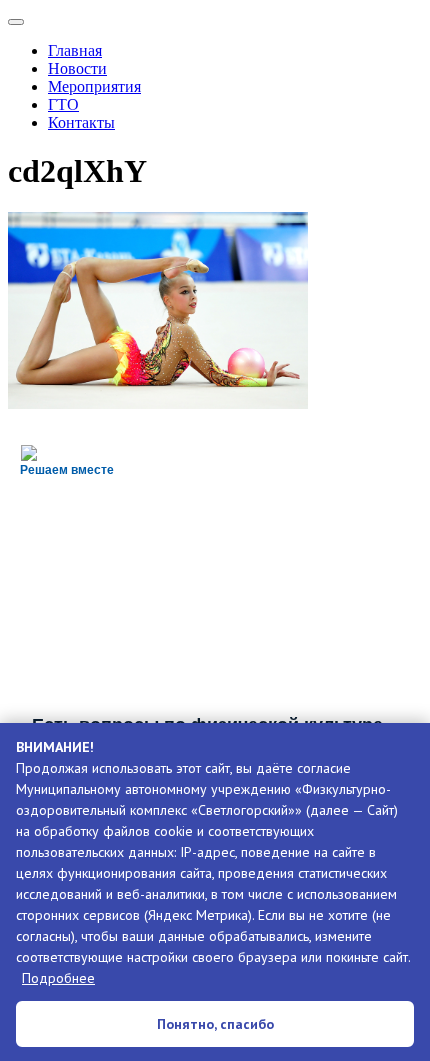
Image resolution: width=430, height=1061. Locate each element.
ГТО (63, 104)
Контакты (81, 122)
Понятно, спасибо (215, 1024)
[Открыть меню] (16, 22)
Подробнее (58, 978)
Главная (75, 50)
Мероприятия (94, 86)
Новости (77, 68)
